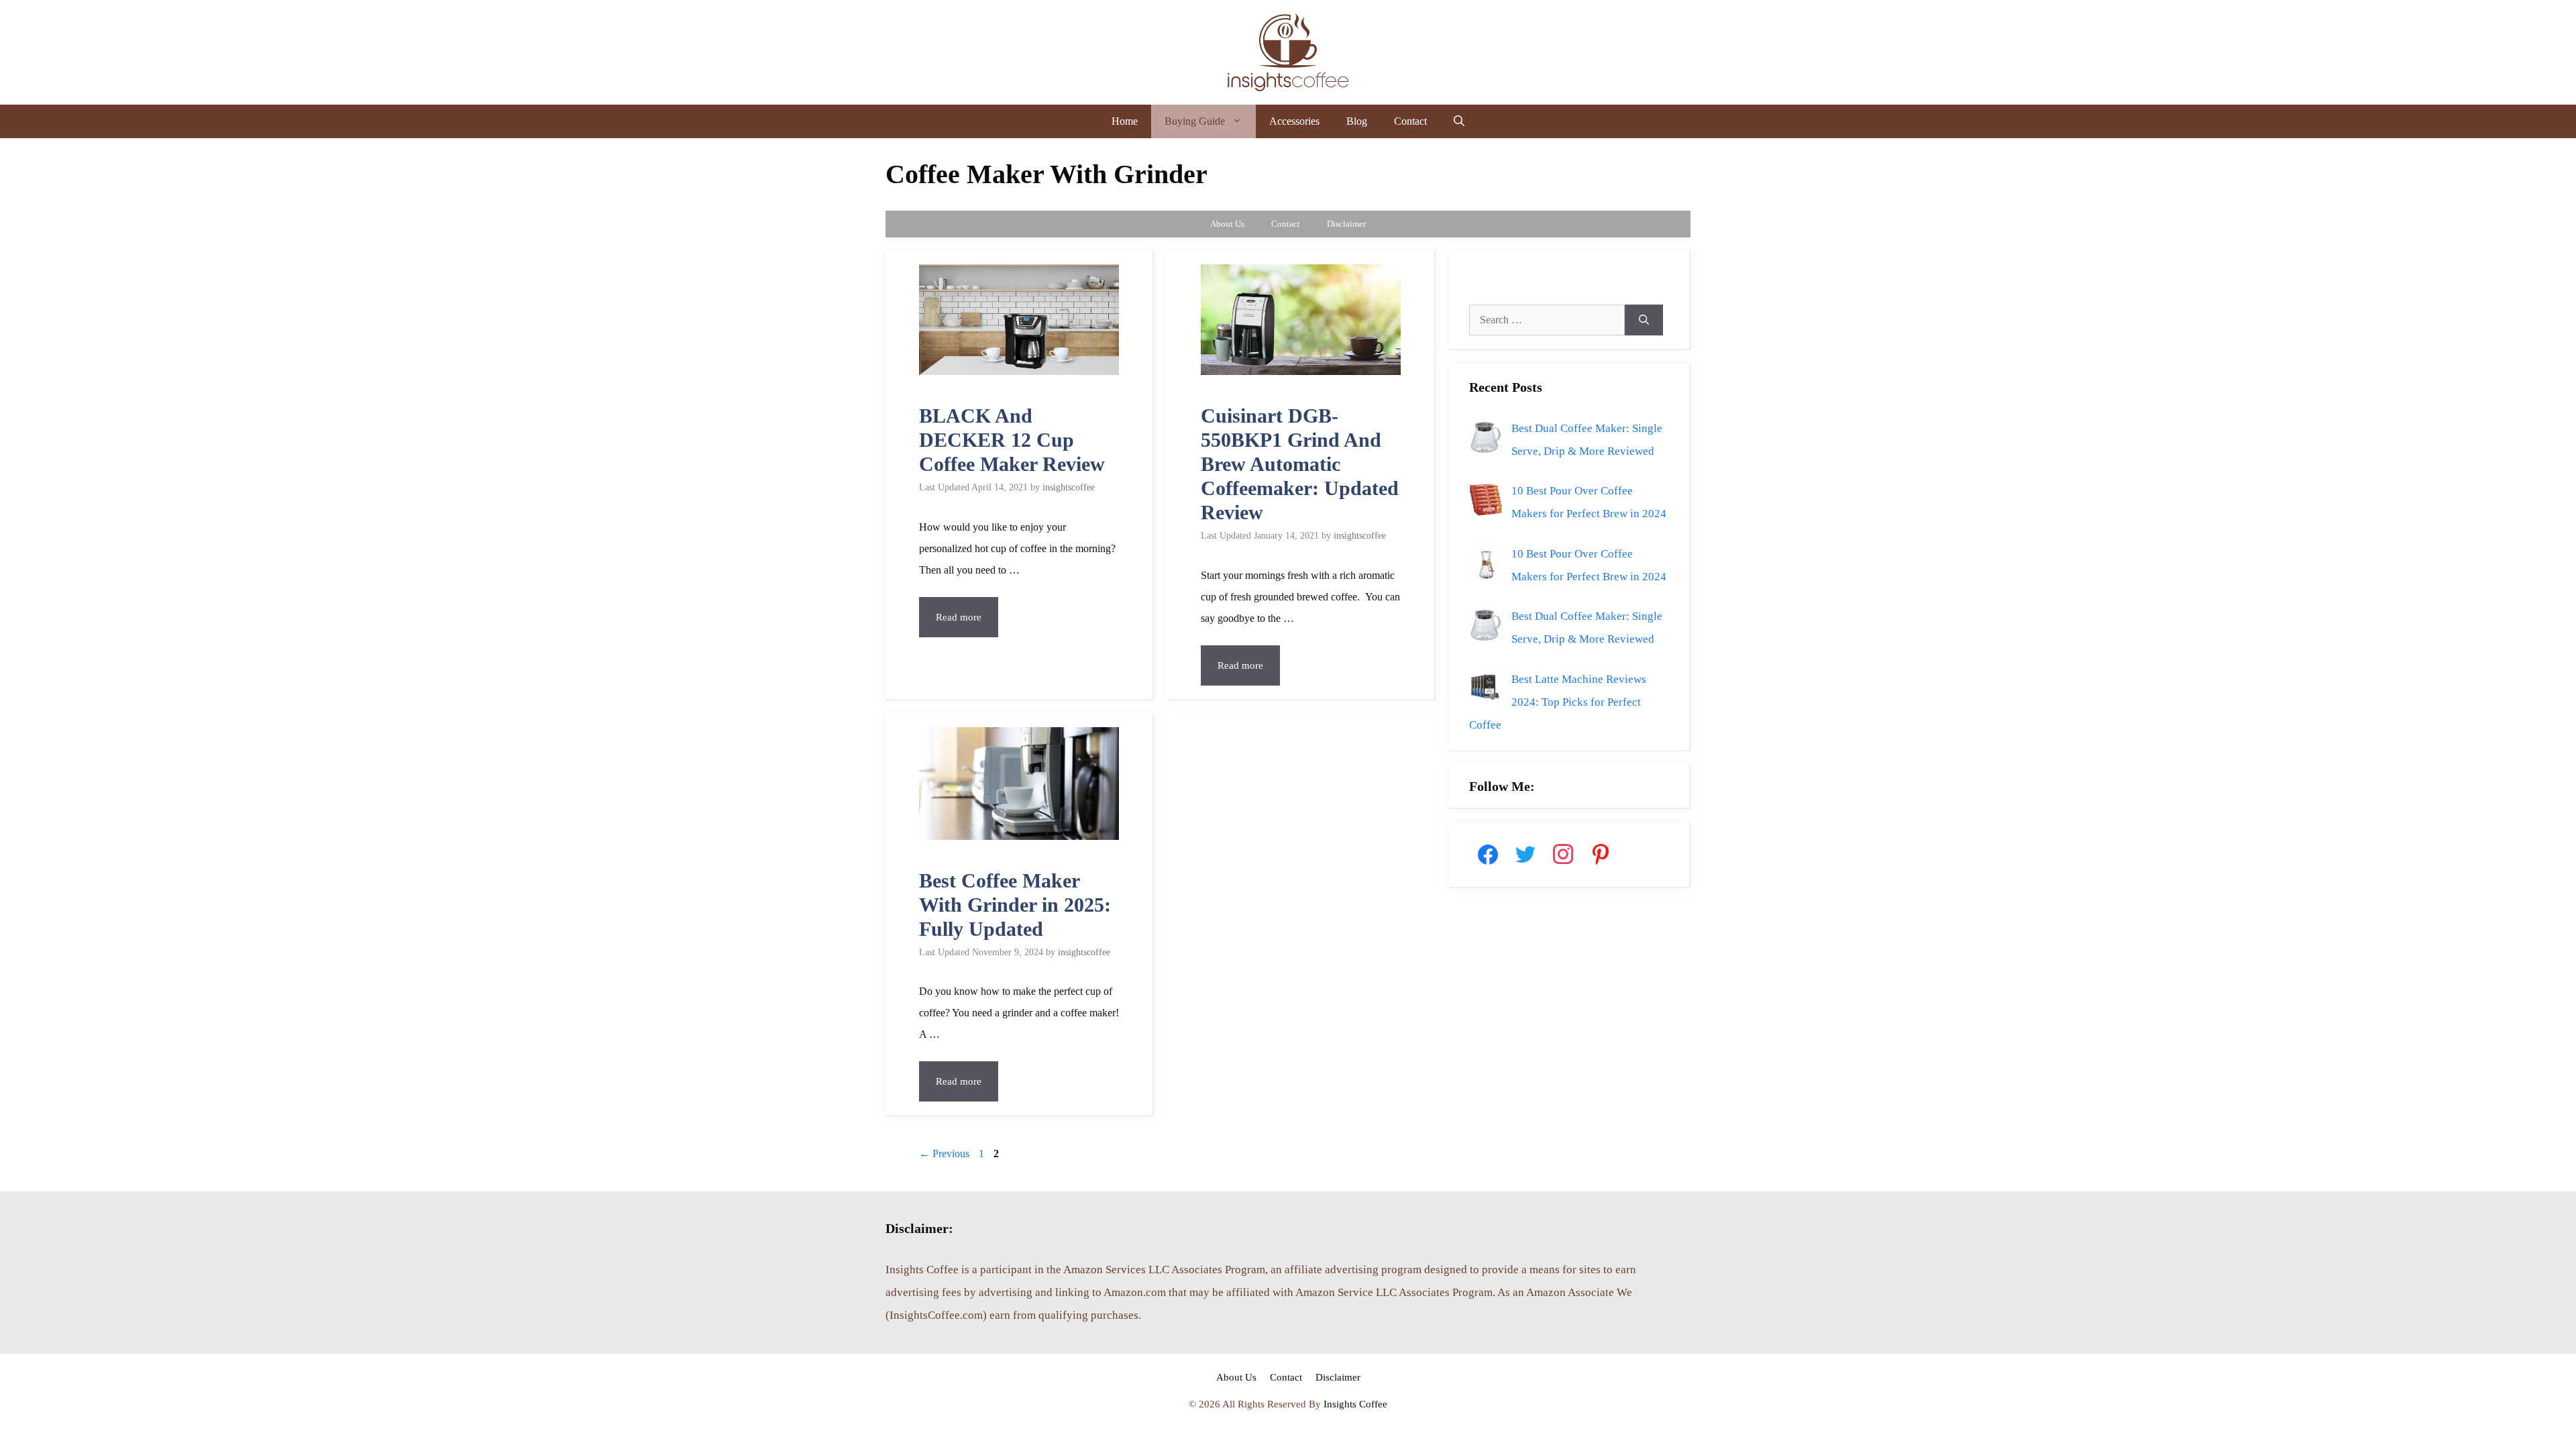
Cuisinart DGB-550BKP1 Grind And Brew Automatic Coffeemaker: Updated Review (1300, 464)
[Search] (1644, 320)
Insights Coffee (1355, 1404)
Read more (959, 617)
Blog (1357, 121)
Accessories (1294, 121)
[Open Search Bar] (1459, 121)
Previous (944, 1153)
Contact (1410, 121)
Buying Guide (1195, 121)
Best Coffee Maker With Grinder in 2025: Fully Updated (1015, 905)
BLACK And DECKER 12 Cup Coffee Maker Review (1012, 440)
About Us (1227, 224)
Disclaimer (1346, 224)
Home (1125, 121)
